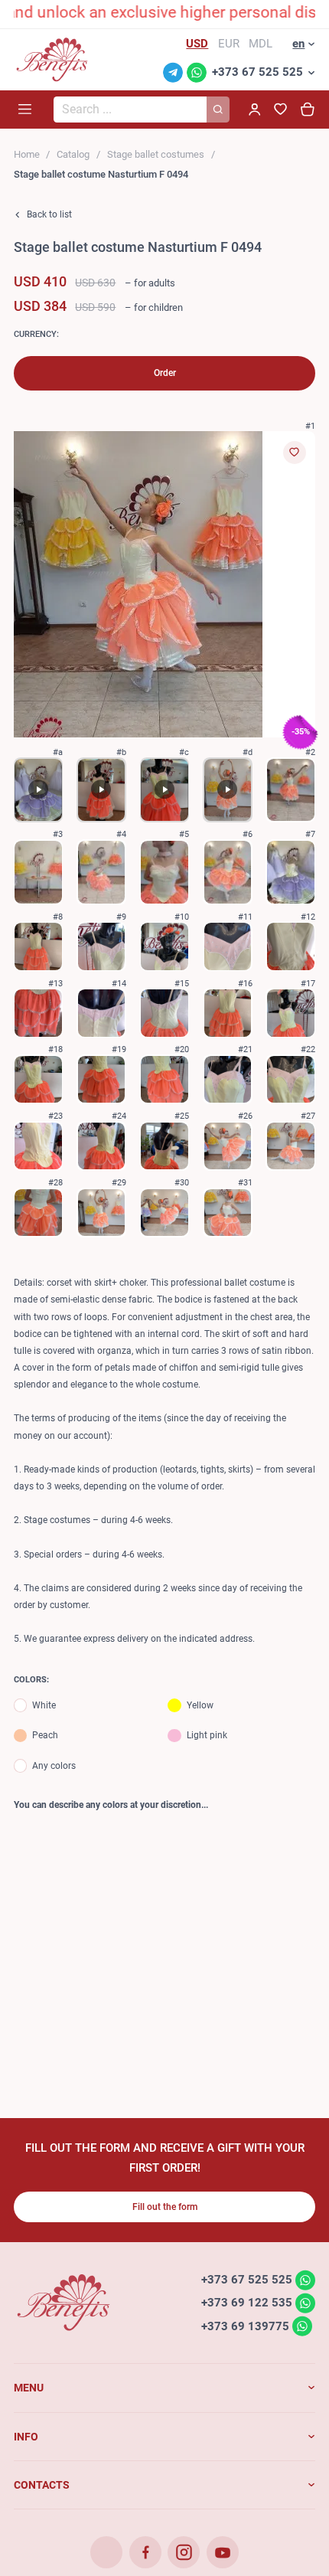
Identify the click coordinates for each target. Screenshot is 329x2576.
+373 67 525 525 (257, 72)
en (298, 44)
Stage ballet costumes (156, 154)
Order (165, 373)
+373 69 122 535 (247, 2303)
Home (27, 154)
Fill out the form (165, 2207)
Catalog (73, 154)
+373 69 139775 (245, 2326)
